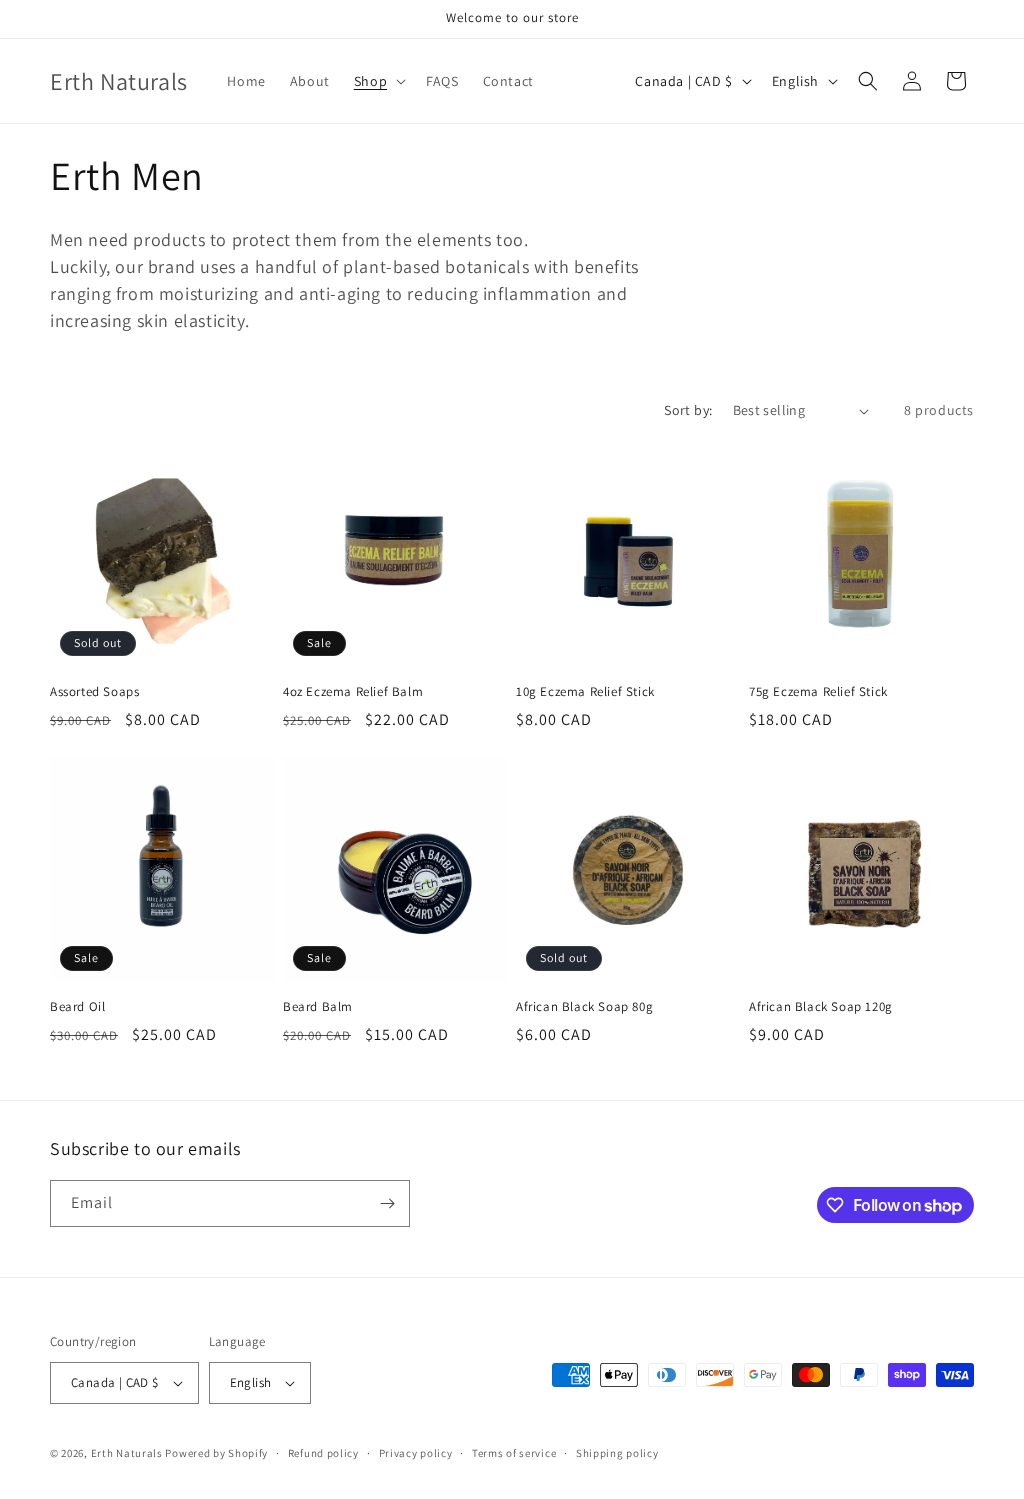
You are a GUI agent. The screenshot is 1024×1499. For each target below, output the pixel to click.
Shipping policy (617, 1453)
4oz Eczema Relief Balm (353, 692)
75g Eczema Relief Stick (818, 692)
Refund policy (323, 1453)
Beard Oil (77, 1007)
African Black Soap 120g (821, 1007)
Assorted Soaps (94, 692)
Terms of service (514, 1453)
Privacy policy (416, 1453)
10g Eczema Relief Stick (585, 692)
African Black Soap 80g (584, 1007)
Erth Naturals (127, 1453)
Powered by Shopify (216, 1453)
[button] (378, 81)
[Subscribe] (387, 1203)
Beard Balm (318, 1007)
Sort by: (688, 410)
